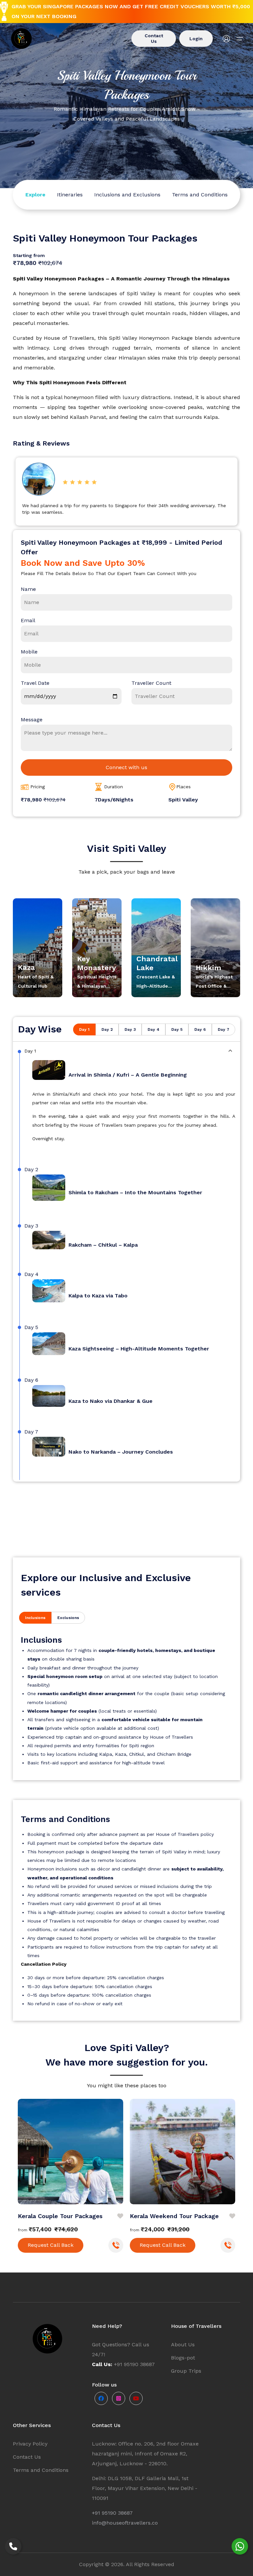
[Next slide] (234, 2146)
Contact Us (154, 38)
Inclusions (35, 1618)
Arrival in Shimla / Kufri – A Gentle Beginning (128, 1075)
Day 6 (200, 1029)
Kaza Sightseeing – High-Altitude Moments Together (139, 1349)
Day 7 (224, 1029)
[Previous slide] (19, 2146)
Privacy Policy (30, 2444)
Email (28, 620)
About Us (183, 2344)
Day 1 (84, 1029)
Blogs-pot (183, 2358)
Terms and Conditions (200, 195)
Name (28, 589)
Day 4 (154, 1029)
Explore (35, 195)
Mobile (29, 652)
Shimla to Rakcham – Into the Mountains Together (135, 1192)
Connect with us (126, 767)
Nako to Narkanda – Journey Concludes (121, 1452)
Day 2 (107, 1029)
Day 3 (130, 1029)
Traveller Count (151, 683)
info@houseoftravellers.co (125, 2523)
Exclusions (68, 1618)
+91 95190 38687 (112, 2513)
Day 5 (177, 1029)
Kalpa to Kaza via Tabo (98, 1296)
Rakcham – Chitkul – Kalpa (103, 1245)
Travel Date (35, 683)
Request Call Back (51, 2245)
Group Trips (186, 2371)
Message (32, 720)
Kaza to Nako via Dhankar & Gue (111, 1401)
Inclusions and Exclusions (127, 195)
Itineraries (70, 195)
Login (196, 39)
